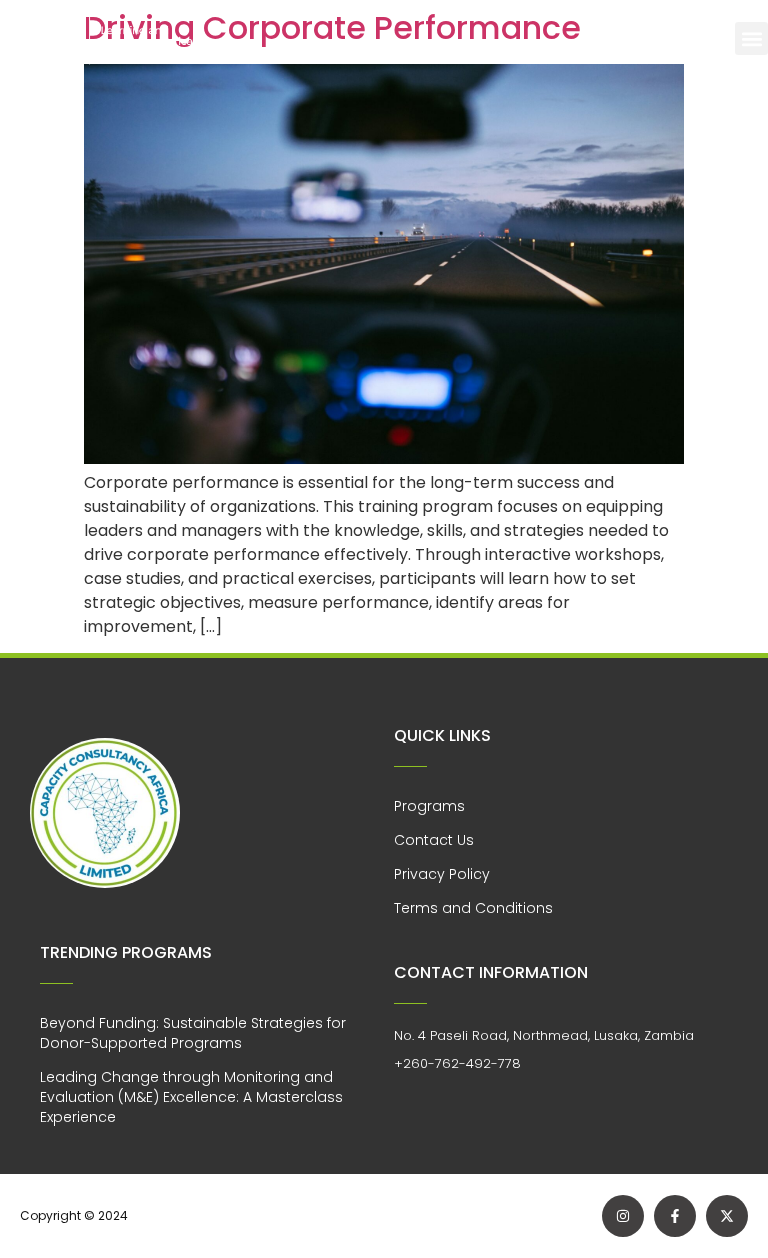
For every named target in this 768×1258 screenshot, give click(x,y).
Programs (429, 806)
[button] (751, 38)
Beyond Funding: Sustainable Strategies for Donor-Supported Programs (193, 1033)
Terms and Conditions (473, 908)
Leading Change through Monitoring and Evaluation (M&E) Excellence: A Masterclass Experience (191, 1097)
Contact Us (434, 840)
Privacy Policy (442, 874)
